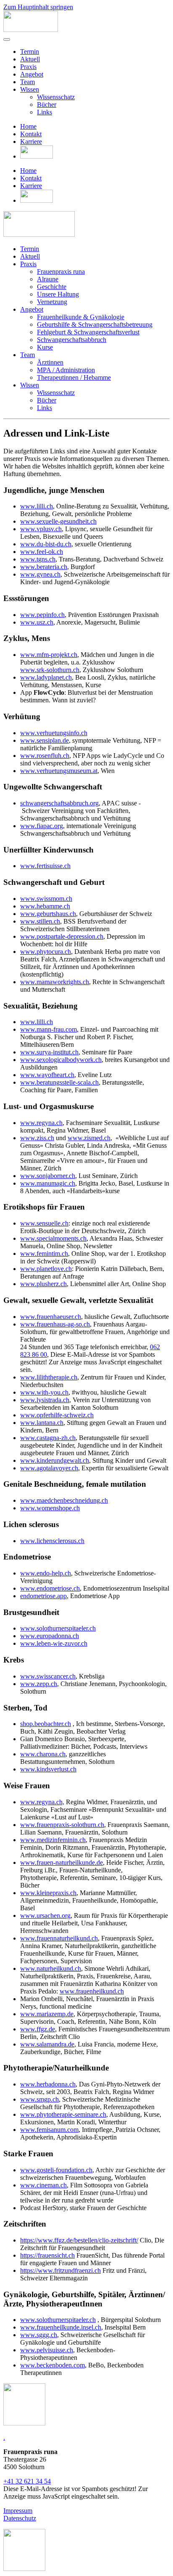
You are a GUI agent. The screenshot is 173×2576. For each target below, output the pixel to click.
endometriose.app (43, 1596)
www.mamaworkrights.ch (55, 982)
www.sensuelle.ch (44, 1223)
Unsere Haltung (58, 294)
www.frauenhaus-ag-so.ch (55, 1324)
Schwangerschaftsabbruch (72, 340)
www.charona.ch (43, 1754)
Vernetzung (52, 302)
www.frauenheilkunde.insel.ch (61, 2327)
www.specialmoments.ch (53, 1238)
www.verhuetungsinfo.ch (54, 733)
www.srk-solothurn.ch (50, 670)
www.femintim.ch (44, 1254)
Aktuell (30, 59)
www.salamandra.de (47, 2044)
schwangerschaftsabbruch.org (59, 803)
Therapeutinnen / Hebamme (74, 377)
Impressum (18, 2511)
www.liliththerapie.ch (49, 1377)
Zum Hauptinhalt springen (38, 7)
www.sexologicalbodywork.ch (61, 1060)
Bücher (47, 105)
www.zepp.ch (39, 1684)
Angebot (32, 74)
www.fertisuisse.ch (45, 866)
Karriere (31, 142)
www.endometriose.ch (50, 1588)
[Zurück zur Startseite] (31, 30)
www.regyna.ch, (42, 1802)
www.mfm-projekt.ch (49, 655)
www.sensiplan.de (45, 740)
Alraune (48, 279)
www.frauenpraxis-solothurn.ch (62, 1825)
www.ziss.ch (37, 1138)
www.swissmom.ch (46, 899)
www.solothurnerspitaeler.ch (58, 1628)
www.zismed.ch (89, 1138)
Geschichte (52, 287)
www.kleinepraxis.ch (48, 1893)
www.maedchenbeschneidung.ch (64, 1500)
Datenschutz (20, 2518)
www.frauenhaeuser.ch (51, 1317)
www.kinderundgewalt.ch (55, 1460)
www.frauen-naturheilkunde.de (62, 1863)
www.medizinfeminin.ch (53, 1840)
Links (45, 112)
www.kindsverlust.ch (48, 1769)
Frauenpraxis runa (61, 271)
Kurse (45, 347)
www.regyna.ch (41, 1123)
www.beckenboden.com (52, 2365)
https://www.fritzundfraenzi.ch (60, 2270)
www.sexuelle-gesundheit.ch (58, 521)
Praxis (28, 67)
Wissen (30, 89)
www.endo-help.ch (46, 1573)
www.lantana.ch (42, 1423)
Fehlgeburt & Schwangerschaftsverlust (88, 332)
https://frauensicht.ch (47, 2255)
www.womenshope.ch (50, 1508)
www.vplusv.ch (41, 529)
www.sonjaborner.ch (48, 1176)
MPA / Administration (66, 370)
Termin (30, 52)
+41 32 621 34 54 (27, 2481)
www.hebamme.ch (45, 906)
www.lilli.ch (37, 506)
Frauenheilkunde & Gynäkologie (81, 317)
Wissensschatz (56, 97)
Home (28, 126)
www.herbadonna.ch (48, 2084)
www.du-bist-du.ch (46, 544)
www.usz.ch (37, 622)
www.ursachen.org (45, 1915)
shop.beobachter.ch (46, 1724)
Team (28, 82)
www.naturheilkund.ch (51, 1968)
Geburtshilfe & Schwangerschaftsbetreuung (95, 324)
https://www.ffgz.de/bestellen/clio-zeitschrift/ (79, 2240)
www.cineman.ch (43, 2185)
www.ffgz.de (38, 2029)
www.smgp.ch (39, 2099)
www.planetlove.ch (46, 1269)
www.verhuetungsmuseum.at (59, 771)
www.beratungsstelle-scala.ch (59, 1082)
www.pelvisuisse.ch (47, 2350)
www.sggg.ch (39, 2335)
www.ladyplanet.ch (46, 677)
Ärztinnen (50, 362)
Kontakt (31, 134)
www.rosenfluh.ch (45, 756)
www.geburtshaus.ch (48, 914)
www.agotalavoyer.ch (49, 1468)
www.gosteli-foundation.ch (56, 2170)
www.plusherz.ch (43, 1284)
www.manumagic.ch (48, 1183)
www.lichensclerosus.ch (52, 1541)
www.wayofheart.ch (47, 1075)
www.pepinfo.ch (42, 615)
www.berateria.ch (44, 567)
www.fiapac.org (42, 826)
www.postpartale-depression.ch (62, 936)
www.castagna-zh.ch (48, 1438)
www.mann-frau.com (48, 1029)
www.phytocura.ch (46, 952)
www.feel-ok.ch (42, 552)
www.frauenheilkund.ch (92, 1991)
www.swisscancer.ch (48, 1676)
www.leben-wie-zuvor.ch (54, 1643)
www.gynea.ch (40, 574)
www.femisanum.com (49, 2130)
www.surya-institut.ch (49, 1052)
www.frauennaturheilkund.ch (59, 1938)
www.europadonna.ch (50, 1636)
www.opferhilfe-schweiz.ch (57, 1415)
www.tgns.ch (38, 559)
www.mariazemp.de (47, 2014)
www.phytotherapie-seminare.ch (63, 2114)
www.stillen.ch (40, 921)
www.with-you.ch (44, 1392)
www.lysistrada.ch (45, 1400)
